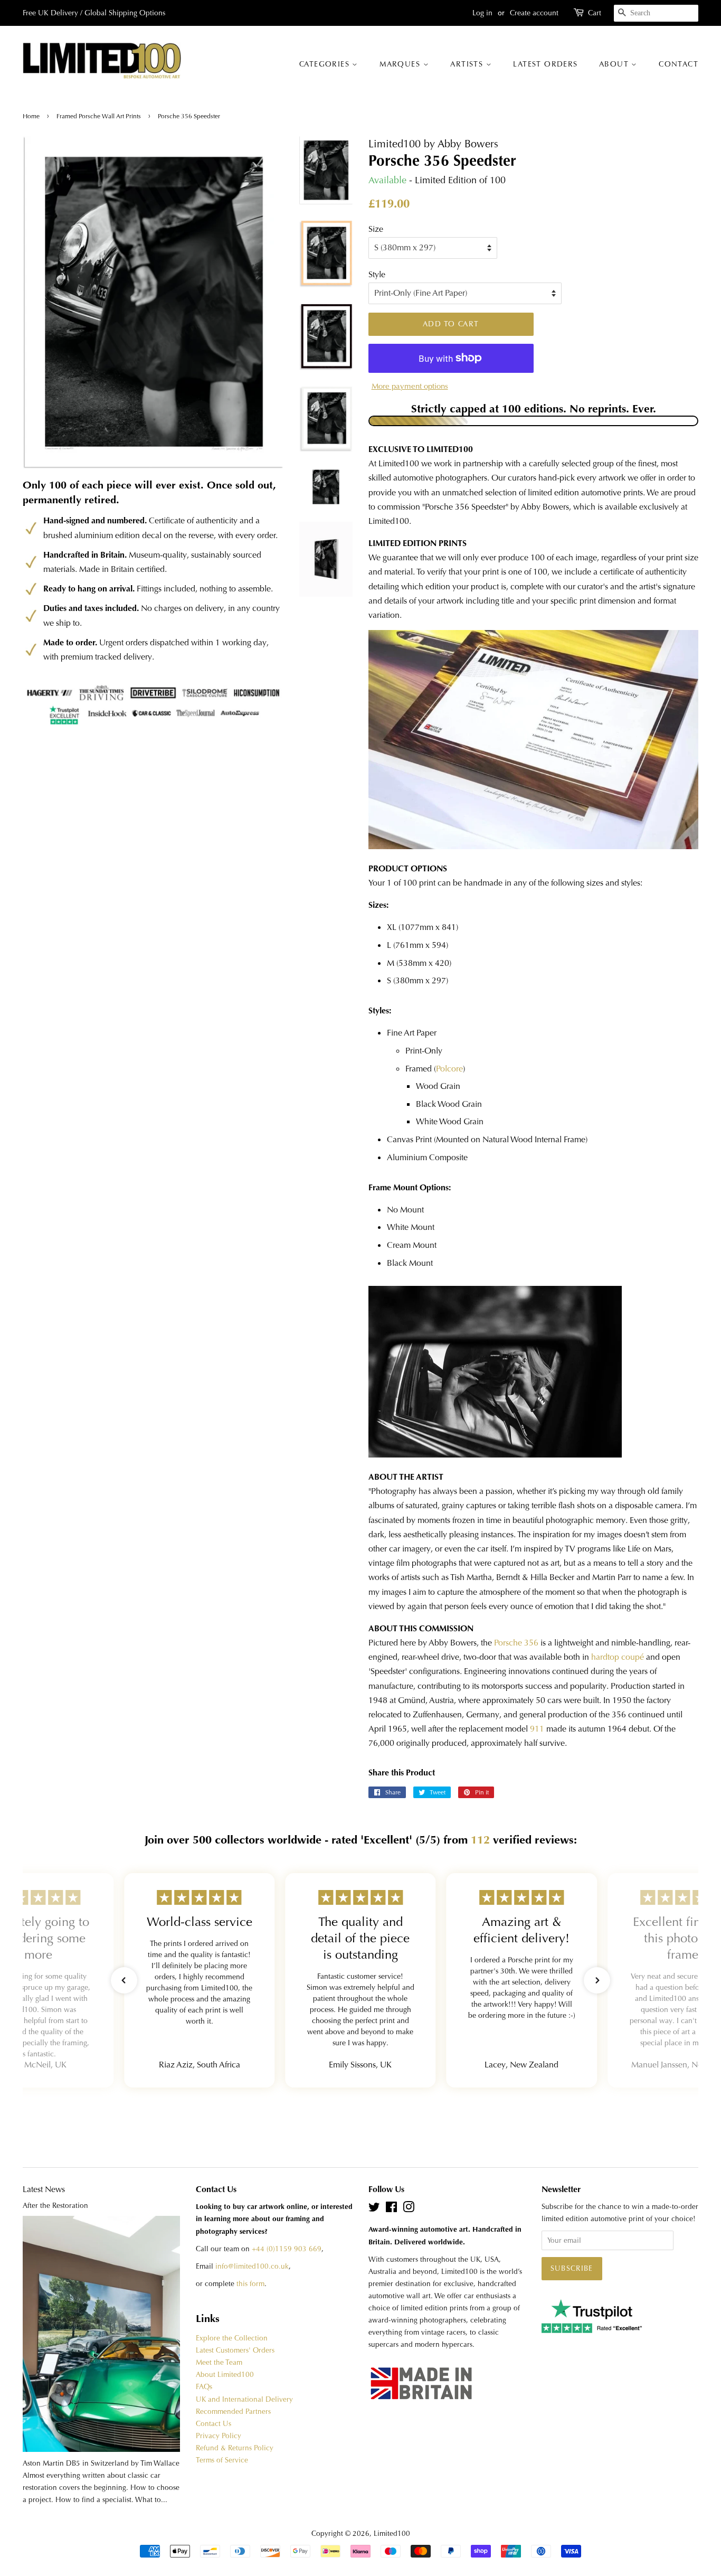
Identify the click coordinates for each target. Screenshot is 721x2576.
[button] (124, 1980)
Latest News (44, 2189)
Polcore (449, 1069)
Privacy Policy (219, 2436)
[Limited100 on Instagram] (409, 2209)
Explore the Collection (232, 2338)
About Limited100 (225, 2375)
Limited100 (392, 2533)
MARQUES (401, 64)
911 (537, 1729)
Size (376, 229)
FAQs (204, 2387)
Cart (595, 13)
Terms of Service (222, 2460)
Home (32, 116)
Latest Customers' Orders (235, 2350)
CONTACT (679, 64)
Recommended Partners (233, 2412)
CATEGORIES (326, 64)
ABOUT (615, 64)
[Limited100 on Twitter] (374, 2209)
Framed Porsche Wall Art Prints (99, 116)
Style (377, 274)
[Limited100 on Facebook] (391, 2209)
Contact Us (214, 2424)
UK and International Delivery (244, 2399)
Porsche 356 (516, 1643)
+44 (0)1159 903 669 (287, 2249)
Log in (482, 13)
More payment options (410, 386)
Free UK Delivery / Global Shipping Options (94, 13)
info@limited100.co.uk (252, 2266)
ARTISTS (468, 64)
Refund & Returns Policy (235, 2448)
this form (250, 2284)
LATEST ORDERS (545, 64)
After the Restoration (55, 2206)
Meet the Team (219, 2362)
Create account (534, 13)
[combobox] (656, 13)
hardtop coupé (618, 1657)
